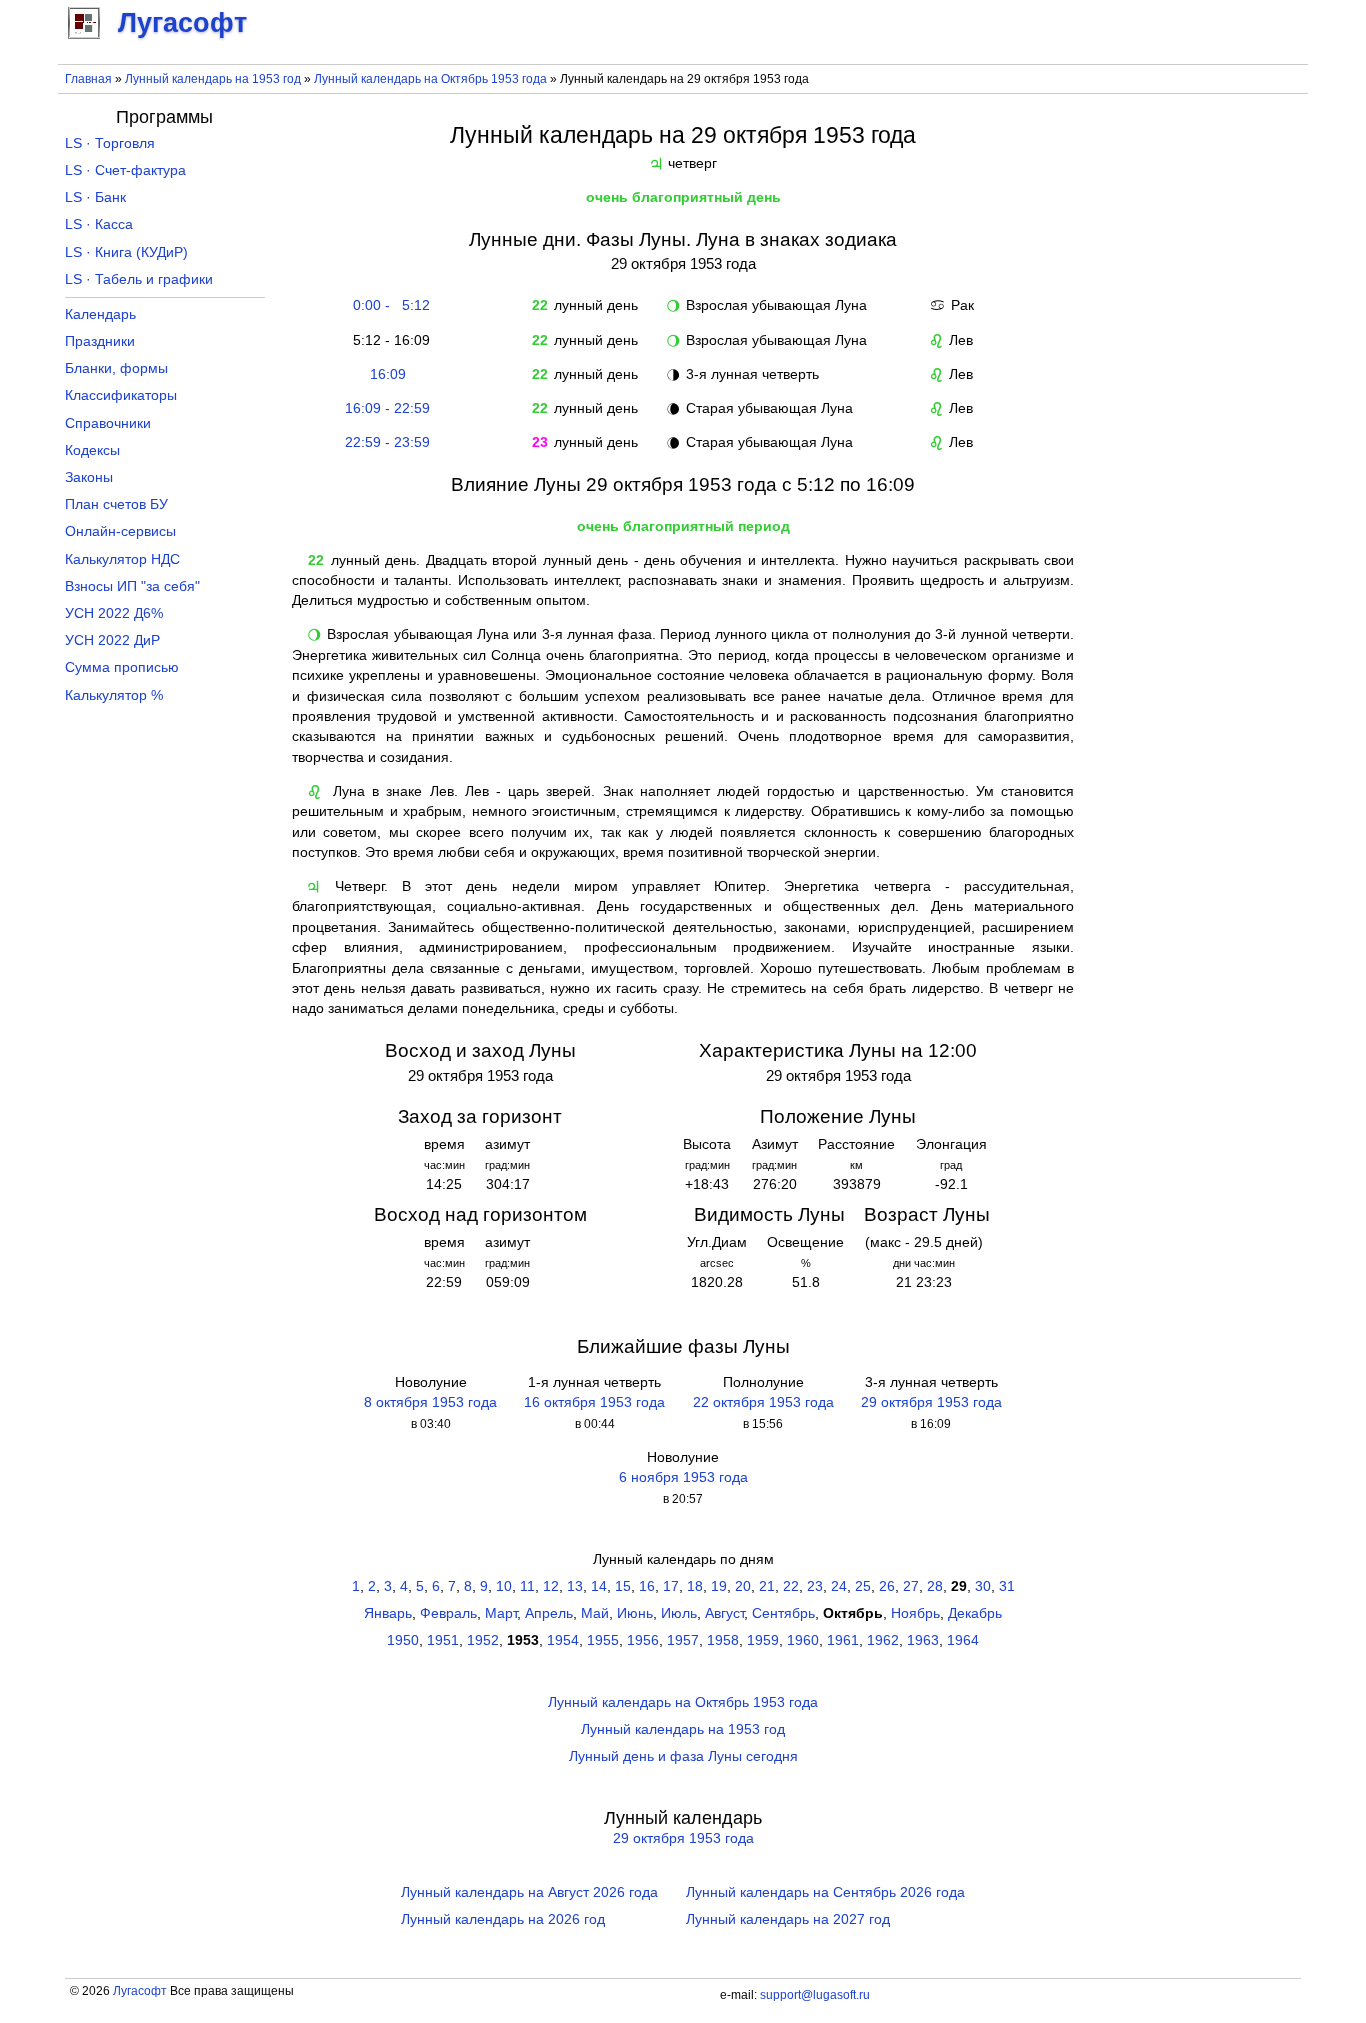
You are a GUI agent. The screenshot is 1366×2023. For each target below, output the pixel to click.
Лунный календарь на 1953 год (213, 79)
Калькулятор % (114, 695)
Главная (88, 79)
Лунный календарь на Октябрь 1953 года (430, 79)
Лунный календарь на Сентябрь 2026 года (825, 1892)
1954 (563, 1640)
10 (504, 1586)
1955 (603, 1640)
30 (983, 1586)
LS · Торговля (110, 143)
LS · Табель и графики (139, 279)
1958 (723, 1640)
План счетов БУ (116, 504)
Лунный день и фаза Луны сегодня (683, 1756)
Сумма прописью (122, 667)
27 (911, 1586)
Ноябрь (915, 1613)
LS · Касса (99, 224)
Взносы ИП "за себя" (132, 586)
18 (695, 1586)
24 (839, 1586)
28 (935, 1586)
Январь (388, 1613)
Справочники (108, 423)
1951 (443, 1640)
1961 (843, 1640)
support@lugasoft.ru (815, 1995)
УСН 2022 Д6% (114, 613)
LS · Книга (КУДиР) (126, 252)
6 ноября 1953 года (683, 1477)
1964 (963, 1640)
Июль (679, 1613)
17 (671, 1586)
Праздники (100, 341)
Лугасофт (140, 1991)
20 (743, 1586)
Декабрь (975, 1613)
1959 (763, 1640)
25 (863, 1586)
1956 (643, 1640)
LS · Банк (95, 197)
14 (599, 1586)
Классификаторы (121, 395)
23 (815, 1586)
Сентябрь (783, 1613)
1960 (803, 1640)
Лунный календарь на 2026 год (503, 1919)
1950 (403, 1640)
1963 (923, 1640)
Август (724, 1613)
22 (791, 1586)
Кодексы (92, 450)
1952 (483, 1640)
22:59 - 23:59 (387, 442)
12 (551, 1586)
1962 (883, 1640)
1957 (683, 1640)
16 (647, 1586)
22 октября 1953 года (763, 1402)
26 (887, 1586)
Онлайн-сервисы (120, 531)
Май (595, 1613)
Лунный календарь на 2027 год (788, 1919)
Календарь (100, 314)
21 (767, 1586)
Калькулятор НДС (122, 559)
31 (1007, 1586)
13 (575, 1586)
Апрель (549, 1613)
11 (527, 1586)
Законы (89, 477)
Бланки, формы (116, 368)
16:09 (388, 374)
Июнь (635, 1613)
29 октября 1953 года (931, 1402)
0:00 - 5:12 (387, 305)
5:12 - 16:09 (387, 340)
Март (501, 1613)
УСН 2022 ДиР (112, 640)
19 (719, 1586)
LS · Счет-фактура (125, 170)
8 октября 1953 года (430, 1402)
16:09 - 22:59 (387, 408)
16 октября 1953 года (594, 1402)
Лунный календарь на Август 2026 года (529, 1892)
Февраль (448, 1613)
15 (623, 1586)
